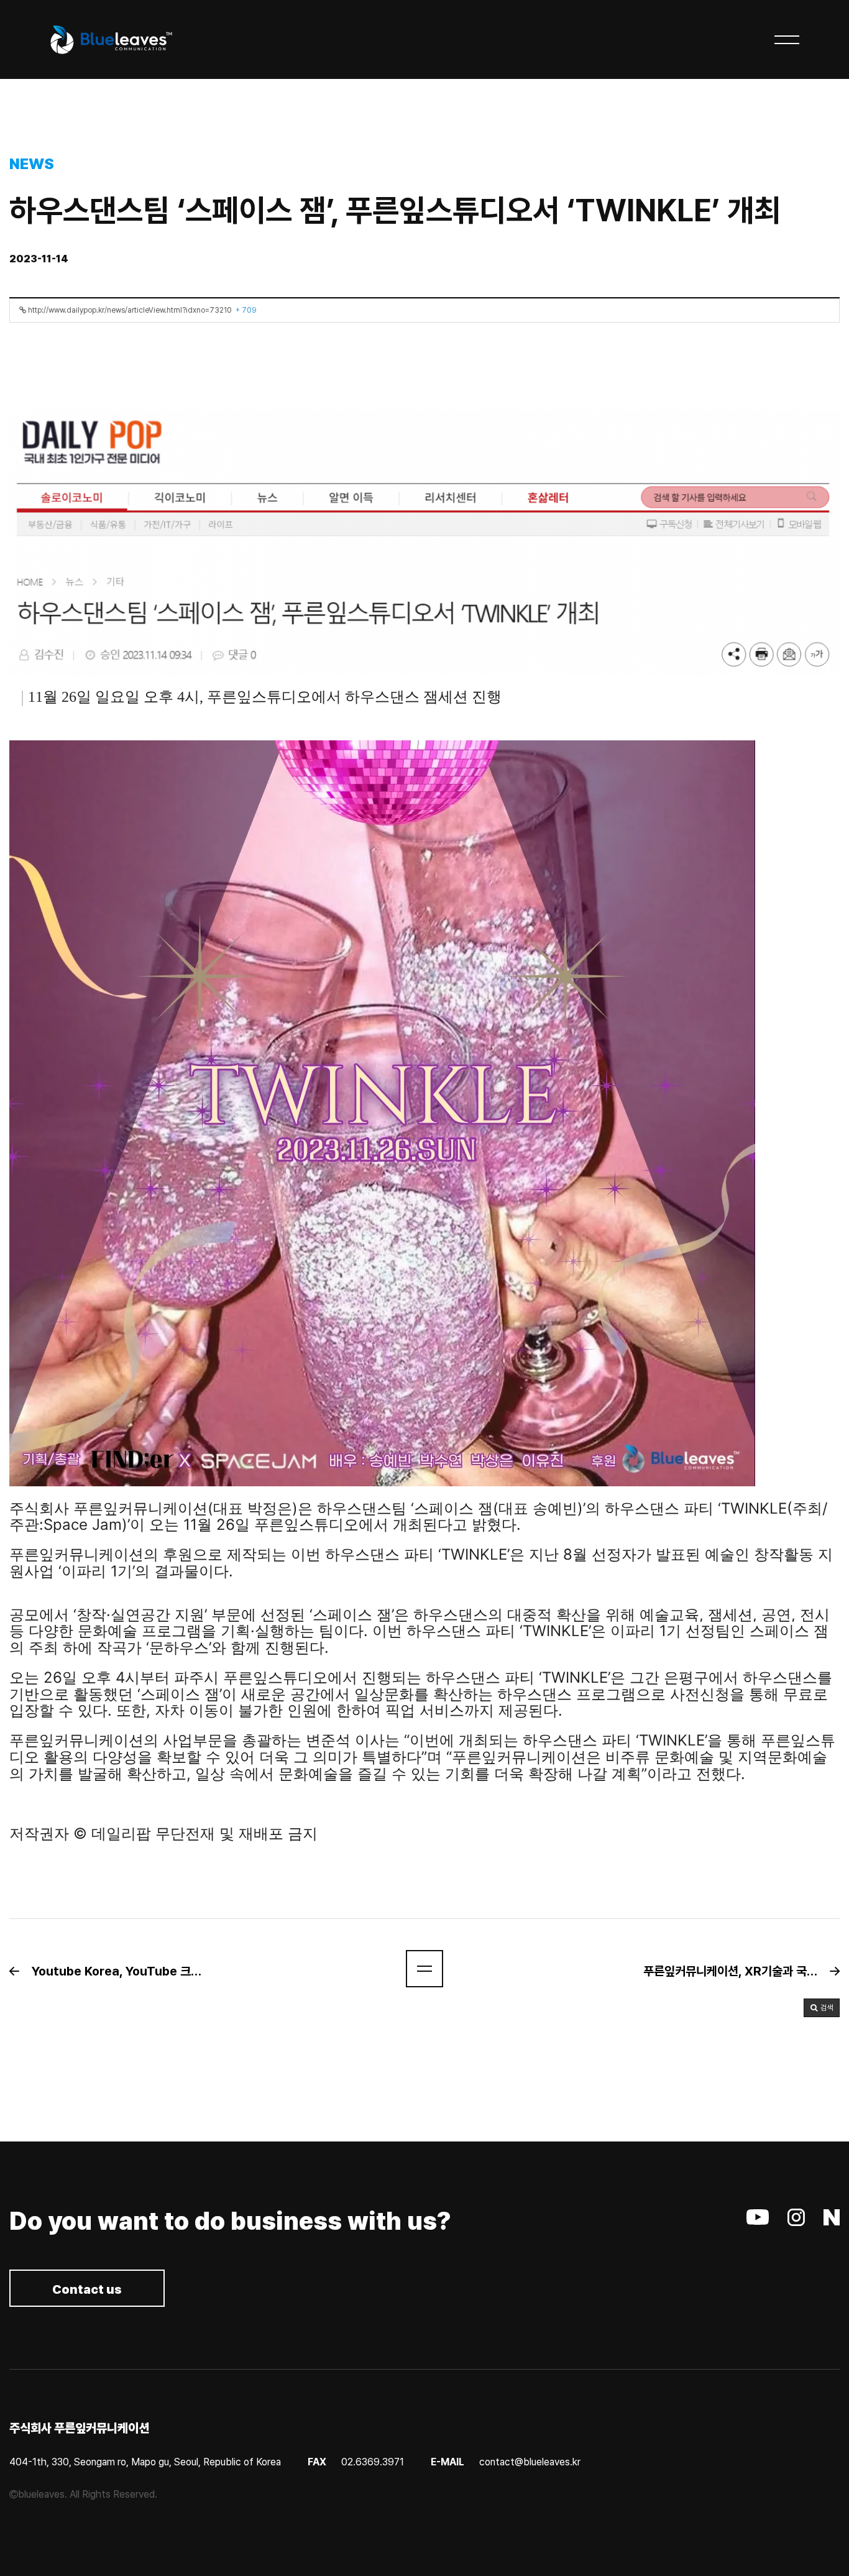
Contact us (87, 2289)
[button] (114, 1971)
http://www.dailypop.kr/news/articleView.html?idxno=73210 (141, 310)
